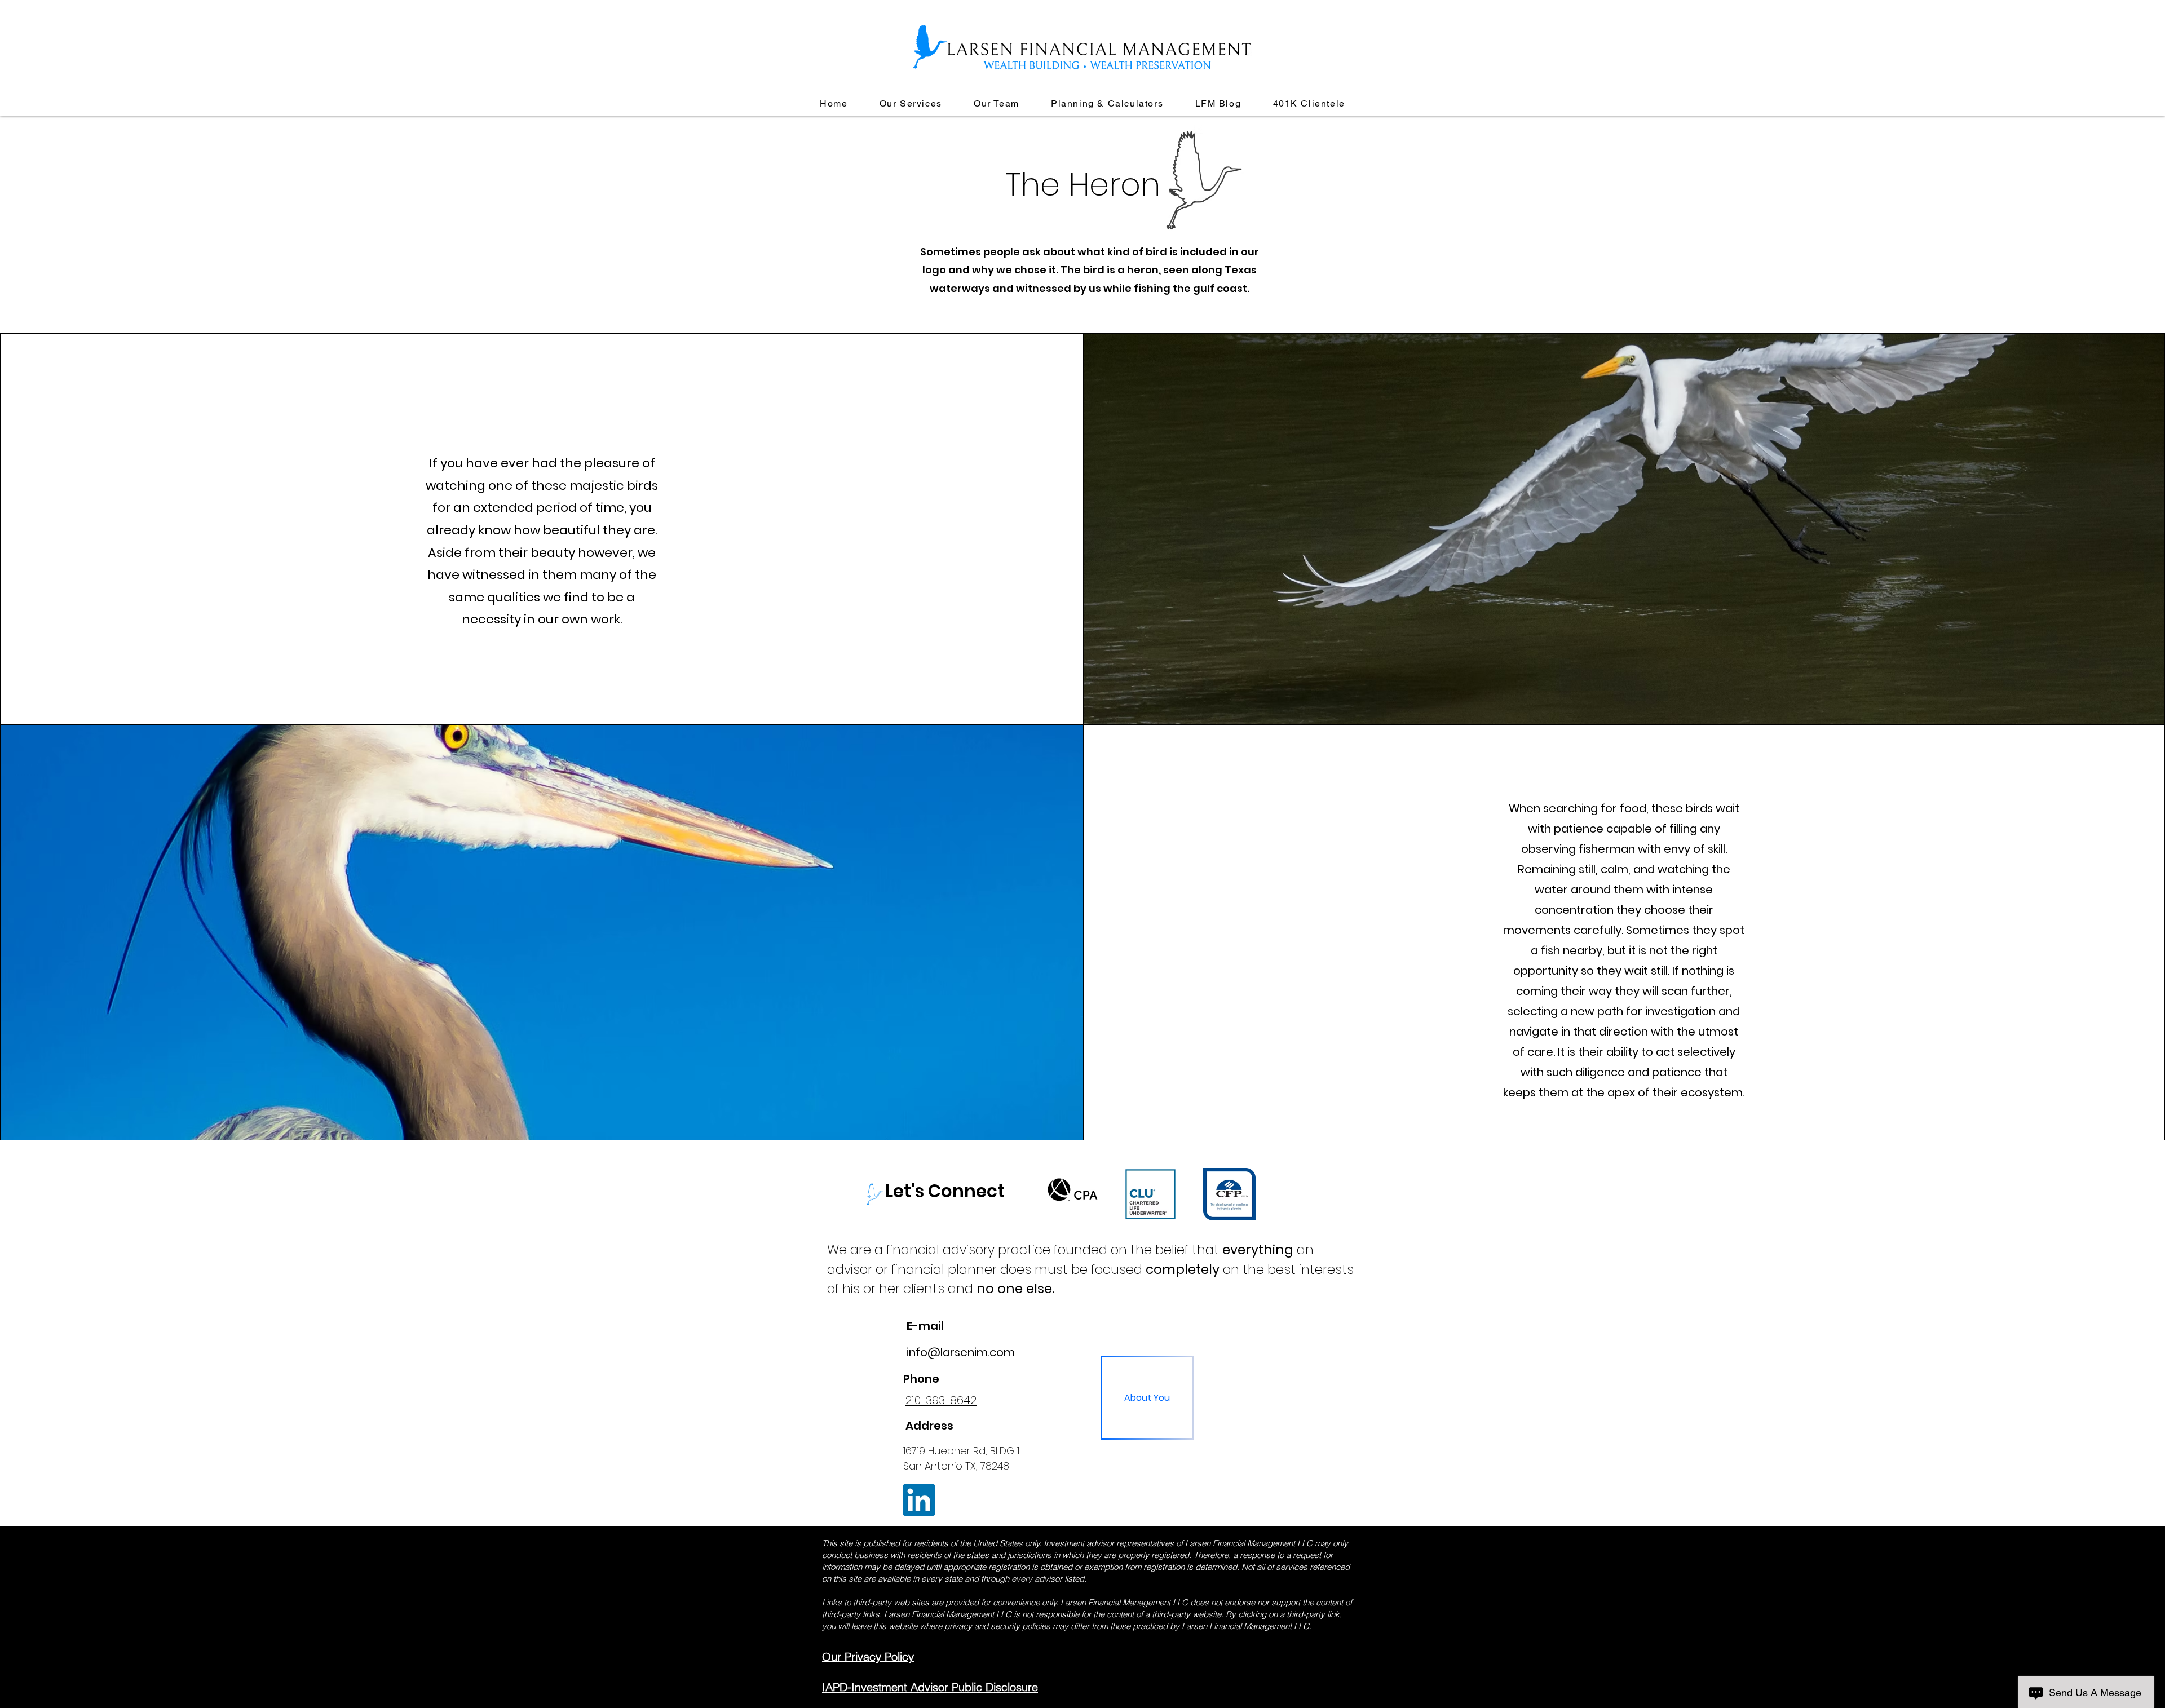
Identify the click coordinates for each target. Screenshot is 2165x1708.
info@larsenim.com (961, 1352)
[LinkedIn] (919, 1500)
